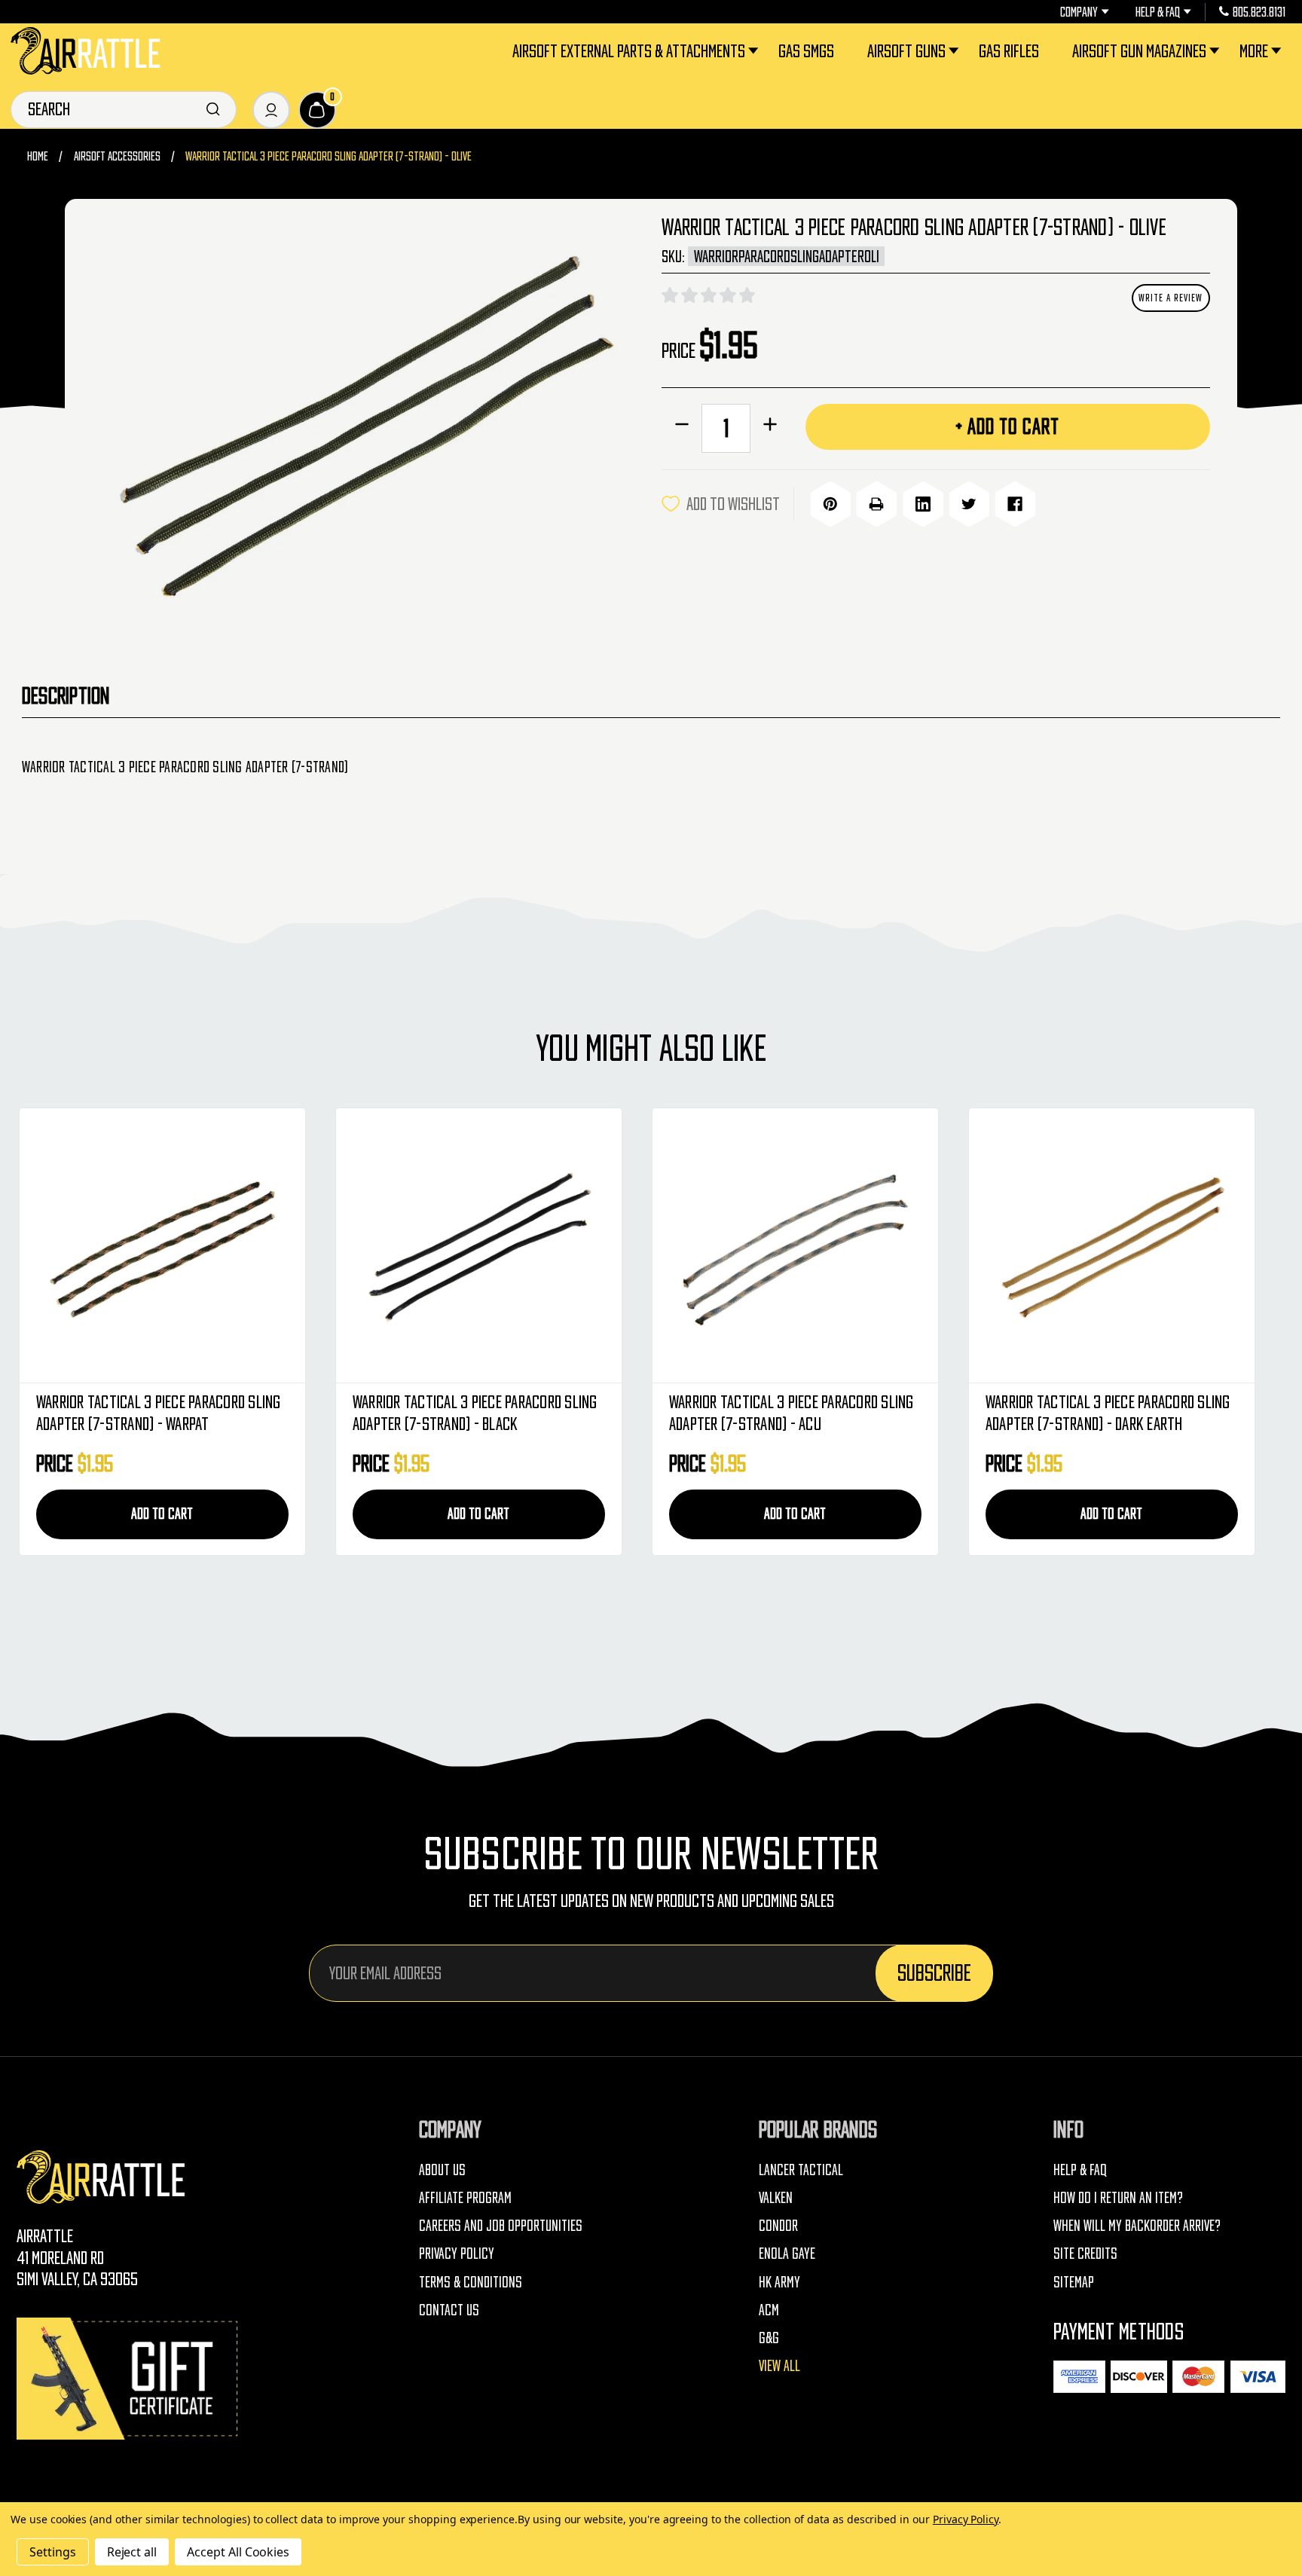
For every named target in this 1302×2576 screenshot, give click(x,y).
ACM (769, 2310)
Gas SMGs (806, 51)
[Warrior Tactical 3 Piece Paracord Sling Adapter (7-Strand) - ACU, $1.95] (795, 1246)
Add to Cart (162, 1514)
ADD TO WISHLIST (733, 504)
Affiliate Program (465, 2198)
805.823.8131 (1259, 12)
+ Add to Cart (1007, 426)
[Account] (271, 110)
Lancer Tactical (801, 2170)
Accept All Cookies (238, 2552)
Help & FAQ (1158, 12)
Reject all (132, 2552)
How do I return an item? (1118, 2198)
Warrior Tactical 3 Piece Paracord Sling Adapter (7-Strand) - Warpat (159, 1413)
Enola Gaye (787, 2254)
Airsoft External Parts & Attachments (629, 51)
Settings (53, 2552)
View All (779, 2366)
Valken (776, 2198)
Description (66, 696)
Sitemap (1074, 2282)
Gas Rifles (1009, 51)
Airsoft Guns (906, 51)
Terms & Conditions (471, 2282)
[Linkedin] (923, 504)
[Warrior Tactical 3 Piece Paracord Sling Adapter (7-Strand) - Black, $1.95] (478, 1246)
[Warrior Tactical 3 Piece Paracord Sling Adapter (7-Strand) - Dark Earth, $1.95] (1111, 1246)
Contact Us (449, 2310)
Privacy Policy (457, 2254)
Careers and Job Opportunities (501, 2226)
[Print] (876, 504)
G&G (769, 2338)
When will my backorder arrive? (1137, 2226)
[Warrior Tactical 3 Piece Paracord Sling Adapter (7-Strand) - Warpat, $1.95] (162, 1246)
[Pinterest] (830, 504)
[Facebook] (1015, 504)
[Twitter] (969, 504)
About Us (442, 2170)
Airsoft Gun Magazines (1139, 51)
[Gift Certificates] (130, 2378)
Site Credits (1085, 2254)
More (1254, 51)
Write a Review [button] (1171, 298)
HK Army (779, 2282)
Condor (778, 2226)
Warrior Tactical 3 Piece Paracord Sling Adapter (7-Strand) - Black (475, 1413)
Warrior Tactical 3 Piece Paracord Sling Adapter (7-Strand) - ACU (792, 1413)
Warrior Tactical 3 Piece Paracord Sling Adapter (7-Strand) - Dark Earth (1108, 1413)
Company (1079, 12)
